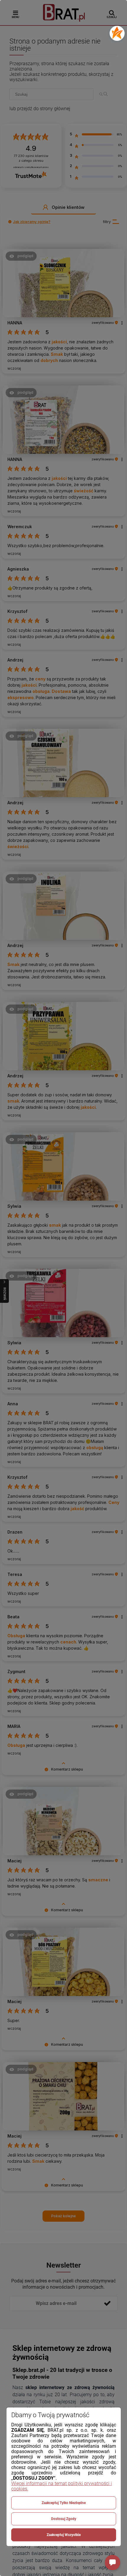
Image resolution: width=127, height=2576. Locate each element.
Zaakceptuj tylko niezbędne (64, 2503)
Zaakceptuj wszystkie (64, 2535)
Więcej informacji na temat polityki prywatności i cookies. (62, 2486)
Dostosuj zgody (64, 2519)
